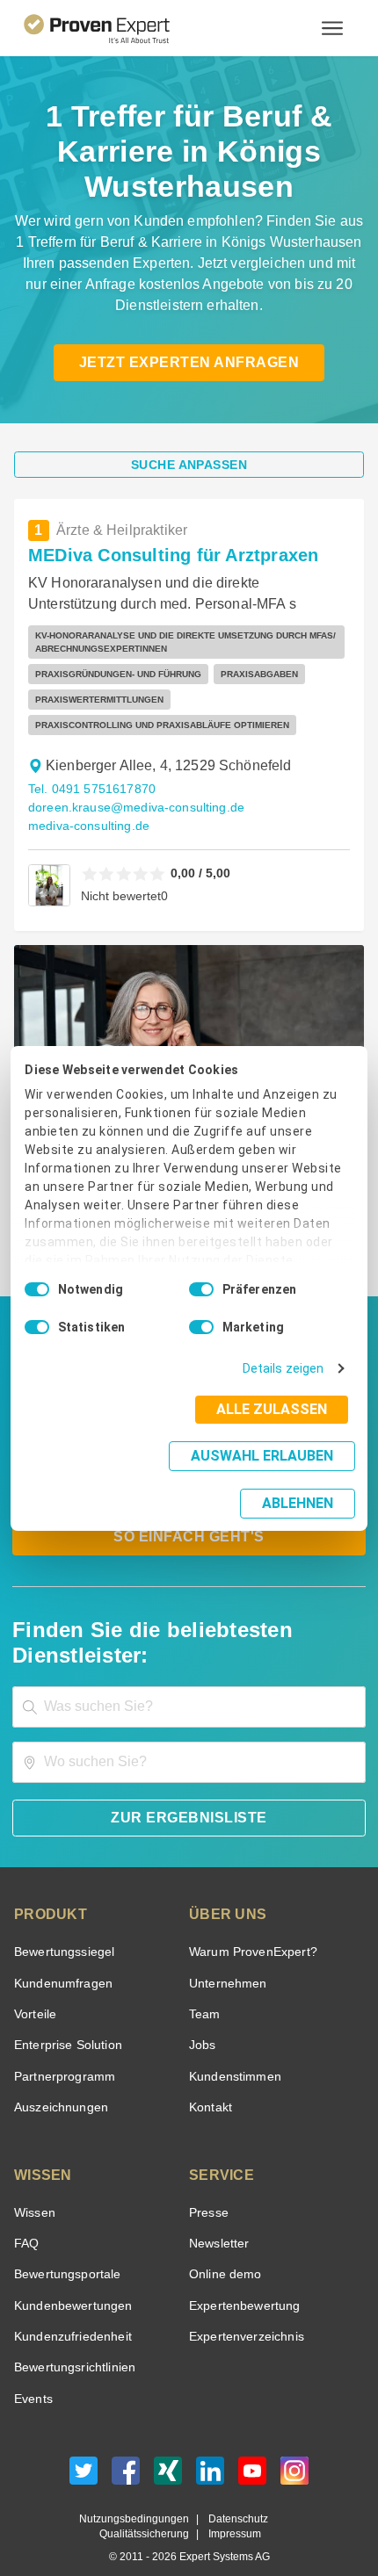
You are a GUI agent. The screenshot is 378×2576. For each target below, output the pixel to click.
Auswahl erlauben (152, 1474)
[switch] (201, 1308)
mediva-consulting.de (85, 826)
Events (33, 2374)
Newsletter (219, 2218)
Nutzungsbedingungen (141, 2494)
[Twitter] (84, 2450)
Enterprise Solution (65, 2020)
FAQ (25, 2218)
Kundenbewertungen (70, 2280)
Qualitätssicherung (148, 2510)
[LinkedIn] (210, 2450)
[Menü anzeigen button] (332, 28)
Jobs (200, 2020)
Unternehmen (227, 1958)
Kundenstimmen (233, 2051)
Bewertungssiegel (62, 1927)
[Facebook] (126, 2450)
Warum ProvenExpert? (248, 1927)
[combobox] (189, 1681)
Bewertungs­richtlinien (73, 2343)
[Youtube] (252, 2450)
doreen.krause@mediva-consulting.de (129, 808)
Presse (207, 2187)
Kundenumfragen (60, 1958)
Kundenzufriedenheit (69, 2311)
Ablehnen (298, 1479)
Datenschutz (234, 2494)
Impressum (232, 2510)
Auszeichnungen (58, 2082)
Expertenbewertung (242, 2280)
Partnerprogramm (62, 2051)
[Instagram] (294, 2450)
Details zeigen (287, 1387)
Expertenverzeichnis (243, 2311)
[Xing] (168, 2450)
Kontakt (210, 2082)
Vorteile (34, 1989)
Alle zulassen (277, 1428)
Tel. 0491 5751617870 (90, 789)
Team (204, 1989)
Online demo (222, 2250)
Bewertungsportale (65, 2250)
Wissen (34, 2187)
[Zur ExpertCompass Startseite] (118, 28)
